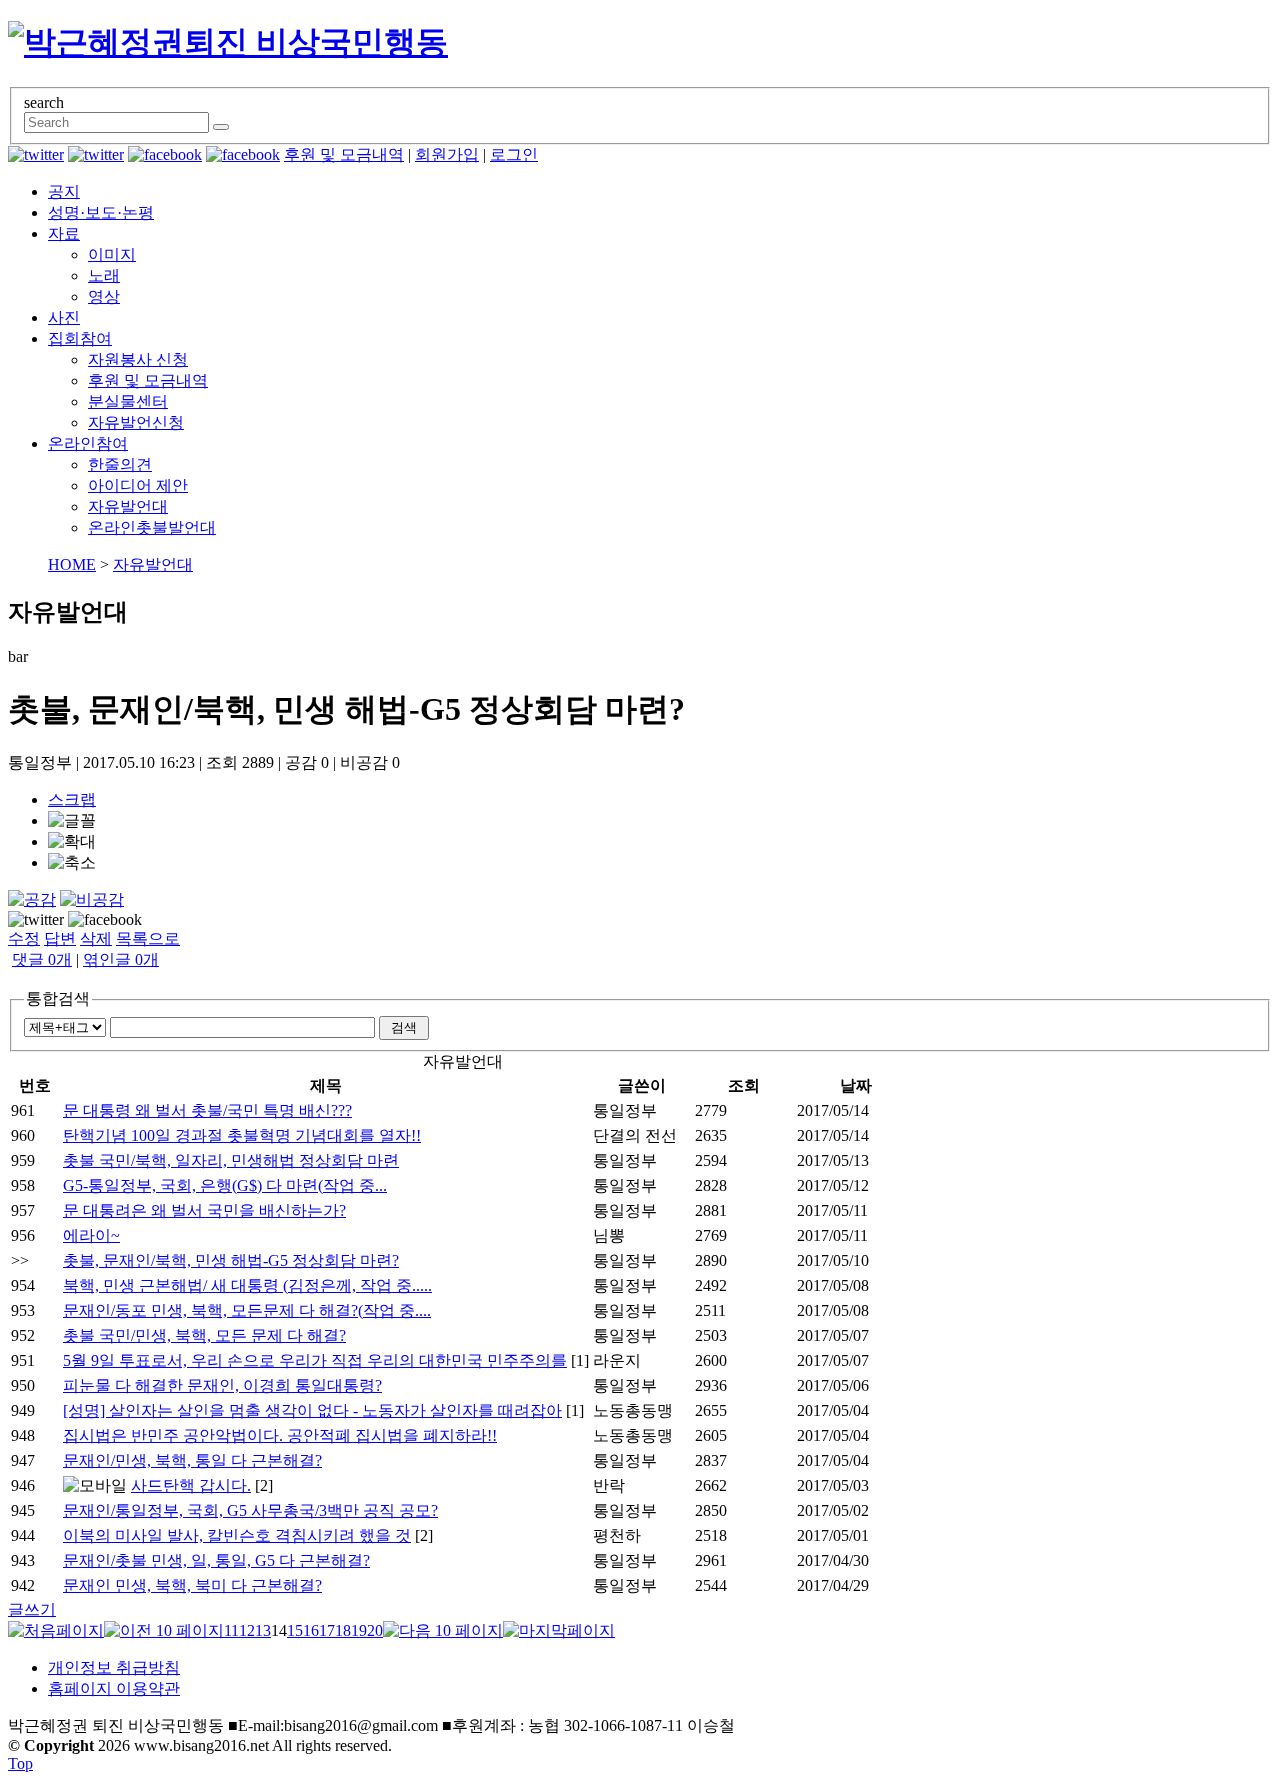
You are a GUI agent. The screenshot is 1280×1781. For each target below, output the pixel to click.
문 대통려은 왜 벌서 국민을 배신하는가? (204, 1210)
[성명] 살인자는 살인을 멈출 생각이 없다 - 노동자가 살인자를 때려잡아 (312, 1410)
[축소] (72, 863)
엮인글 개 (121, 959)
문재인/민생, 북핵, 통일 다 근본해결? (192, 1460)
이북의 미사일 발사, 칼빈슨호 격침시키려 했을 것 (237, 1535)
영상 (104, 296)
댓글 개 (42, 959)
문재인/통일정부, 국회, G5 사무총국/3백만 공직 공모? (250, 1510)
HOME (72, 564)
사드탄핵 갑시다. (191, 1485)
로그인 (514, 154)
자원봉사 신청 (138, 359)
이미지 (112, 254)
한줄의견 (120, 464)
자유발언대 (128, 506)
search (44, 102)
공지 (64, 191)
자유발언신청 (136, 422)
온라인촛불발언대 (152, 527)
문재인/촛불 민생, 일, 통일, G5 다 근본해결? (216, 1560)
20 (375, 1630)
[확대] (72, 842)
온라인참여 (88, 443)
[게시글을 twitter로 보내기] (36, 920)
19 (359, 1630)
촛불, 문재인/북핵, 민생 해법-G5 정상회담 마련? (231, 1260)
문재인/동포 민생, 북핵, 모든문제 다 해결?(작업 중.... (247, 1310)
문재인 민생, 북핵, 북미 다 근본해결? (192, 1585)
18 (343, 1630)
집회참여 (80, 338)
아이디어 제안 (138, 485)
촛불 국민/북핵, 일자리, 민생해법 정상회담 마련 (231, 1160)
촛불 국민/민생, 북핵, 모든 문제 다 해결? (204, 1335)
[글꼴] (72, 821)
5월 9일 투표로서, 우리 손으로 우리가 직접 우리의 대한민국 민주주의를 (315, 1360)
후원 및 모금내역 (344, 154)
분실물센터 (128, 401)
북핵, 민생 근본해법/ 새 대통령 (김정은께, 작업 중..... (247, 1285)
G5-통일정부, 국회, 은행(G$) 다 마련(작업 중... (225, 1185)
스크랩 (72, 799)
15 (295, 1630)
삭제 (96, 938)
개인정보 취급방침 (114, 1667)
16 (311, 1630)
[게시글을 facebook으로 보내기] (105, 920)
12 (247, 1630)
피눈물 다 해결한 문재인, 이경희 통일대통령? (222, 1385)
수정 (24, 938)
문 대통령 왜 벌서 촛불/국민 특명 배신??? (207, 1110)
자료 (64, 233)
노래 (104, 275)
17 (327, 1630)
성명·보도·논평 (101, 212)
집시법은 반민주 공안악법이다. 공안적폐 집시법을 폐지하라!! (280, 1435)
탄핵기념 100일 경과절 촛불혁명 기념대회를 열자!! (242, 1135)
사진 (64, 317)
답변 (60, 938)
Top (20, 1763)
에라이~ (91, 1235)
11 (231, 1630)
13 (263, 1630)
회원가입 (447, 154)
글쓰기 (32, 1609)
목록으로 (148, 938)
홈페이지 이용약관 (114, 1688)
